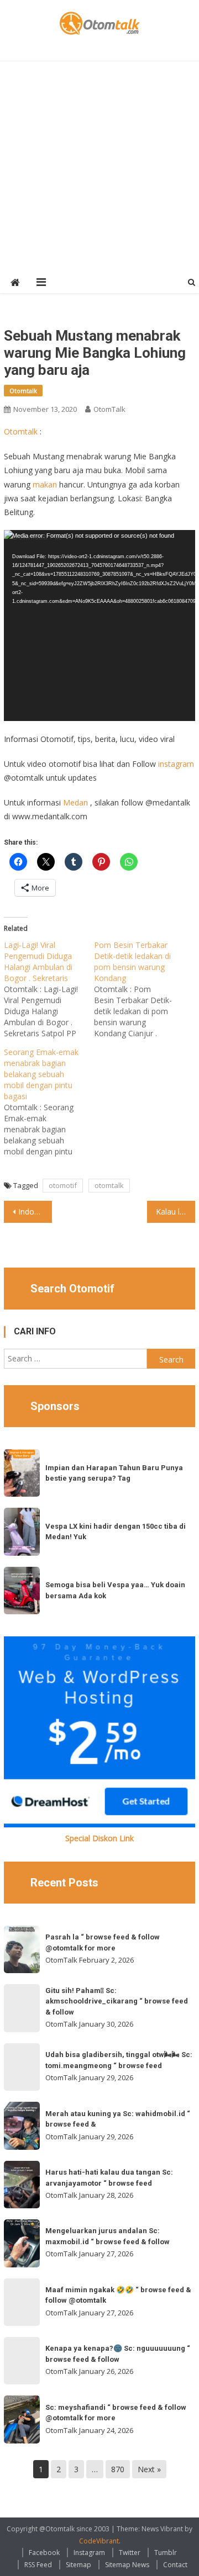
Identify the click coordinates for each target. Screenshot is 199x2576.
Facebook (44, 2553)
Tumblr (166, 2553)
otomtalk (109, 1185)
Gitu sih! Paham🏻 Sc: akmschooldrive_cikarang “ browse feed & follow (117, 2001)
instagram (176, 764)
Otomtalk (23, 391)
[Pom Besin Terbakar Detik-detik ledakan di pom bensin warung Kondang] (139, 989)
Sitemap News (127, 2565)
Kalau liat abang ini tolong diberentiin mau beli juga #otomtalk (175, 1212)
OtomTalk (109, 409)
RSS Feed (38, 2565)
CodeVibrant (99, 2541)
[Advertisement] (99, 166)
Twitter (130, 2553)
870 (118, 2469)
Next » (149, 2469)
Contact (175, 2565)
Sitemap (78, 2565)
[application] (99, 626)
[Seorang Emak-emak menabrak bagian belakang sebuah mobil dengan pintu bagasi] (49, 1102)
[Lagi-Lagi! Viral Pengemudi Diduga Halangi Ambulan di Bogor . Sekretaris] (49, 989)
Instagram (89, 2553)
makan (45, 484)
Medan (75, 802)
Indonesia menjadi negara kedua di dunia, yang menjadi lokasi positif (35, 1212)
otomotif (63, 1185)
